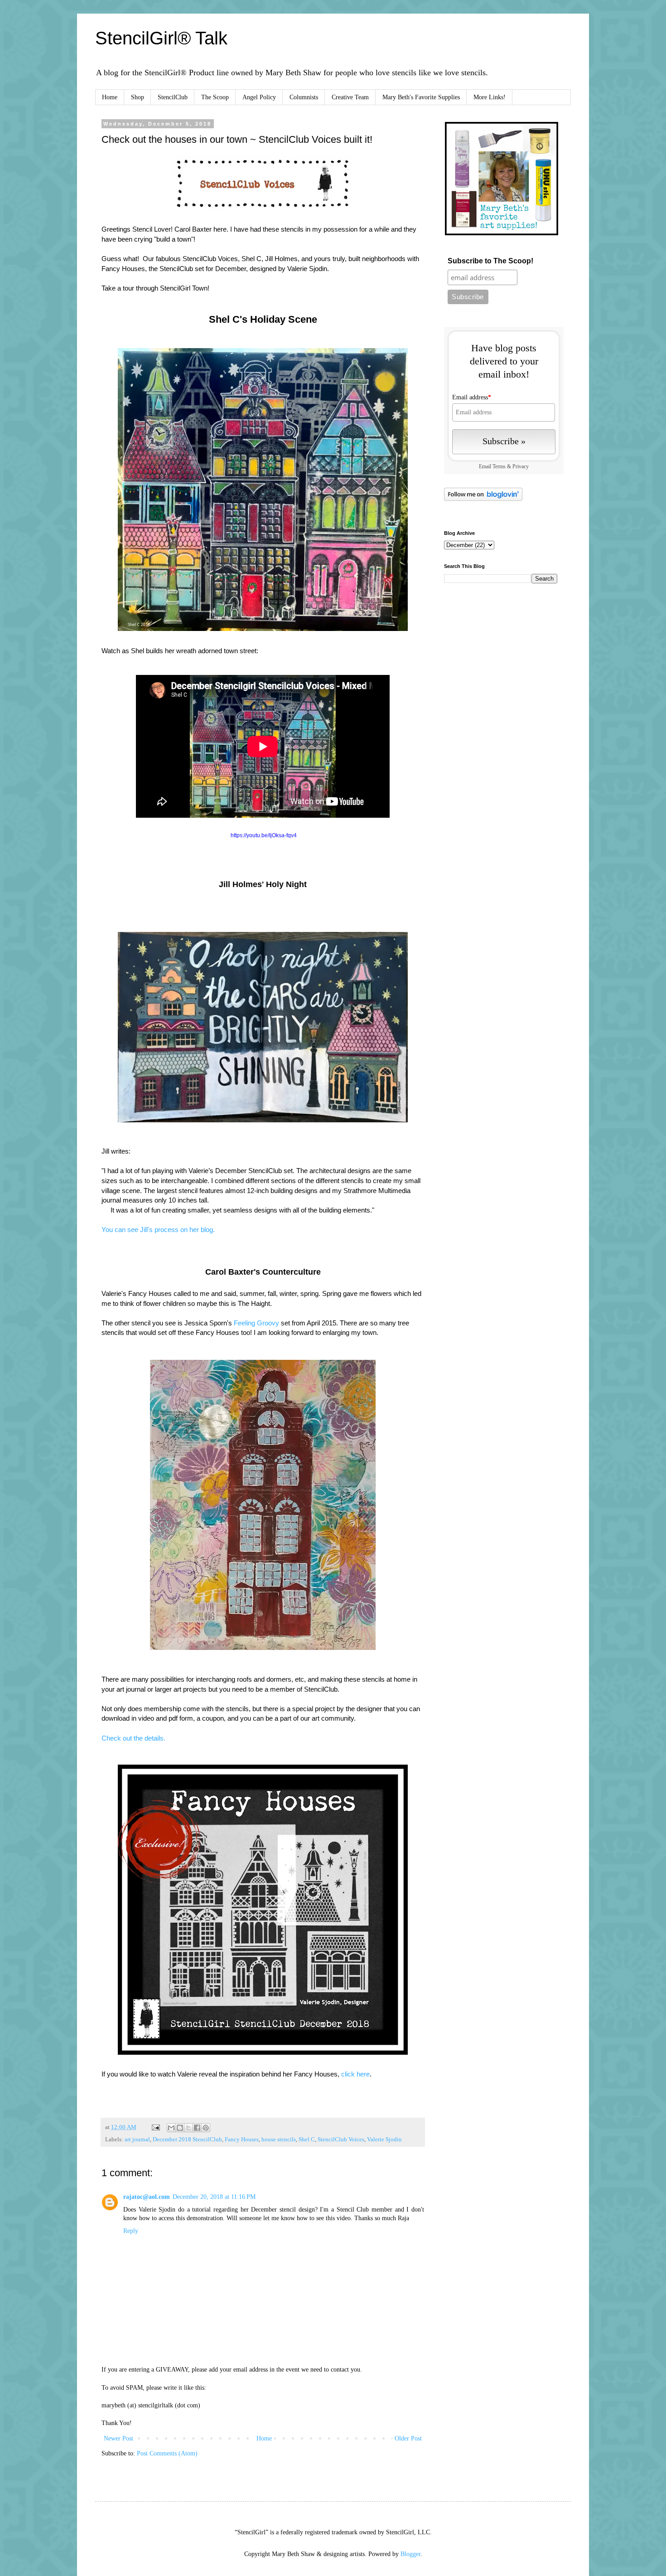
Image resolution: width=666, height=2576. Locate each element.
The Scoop (215, 97)
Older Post (408, 2438)
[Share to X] (188, 2128)
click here (355, 2074)
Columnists (304, 97)
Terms (499, 467)
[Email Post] (155, 2127)
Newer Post (118, 2438)
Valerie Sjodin (384, 2139)
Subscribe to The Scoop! (490, 261)
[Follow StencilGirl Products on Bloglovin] (483, 499)
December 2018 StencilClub (187, 2139)
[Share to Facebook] (197, 2128)
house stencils (279, 2139)
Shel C (307, 2139)
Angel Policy (259, 97)
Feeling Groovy (256, 1323)
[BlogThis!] (180, 2128)
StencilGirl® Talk (161, 38)
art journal (137, 2139)
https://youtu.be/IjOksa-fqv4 (264, 835)
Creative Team (350, 97)
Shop (138, 97)
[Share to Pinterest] (206, 2128)
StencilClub (173, 97)
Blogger (410, 2554)
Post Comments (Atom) (167, 2453)
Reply (131, 2231)
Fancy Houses (242, 2139)
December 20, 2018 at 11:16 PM (214, 2197)
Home (110, 97)
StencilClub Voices (341, 2139)
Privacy (521, 467)
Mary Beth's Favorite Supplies (421, 97)
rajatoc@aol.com (147, 2197)
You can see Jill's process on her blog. (158, 1230)
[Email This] (171, 2128)
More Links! (490, 97)
